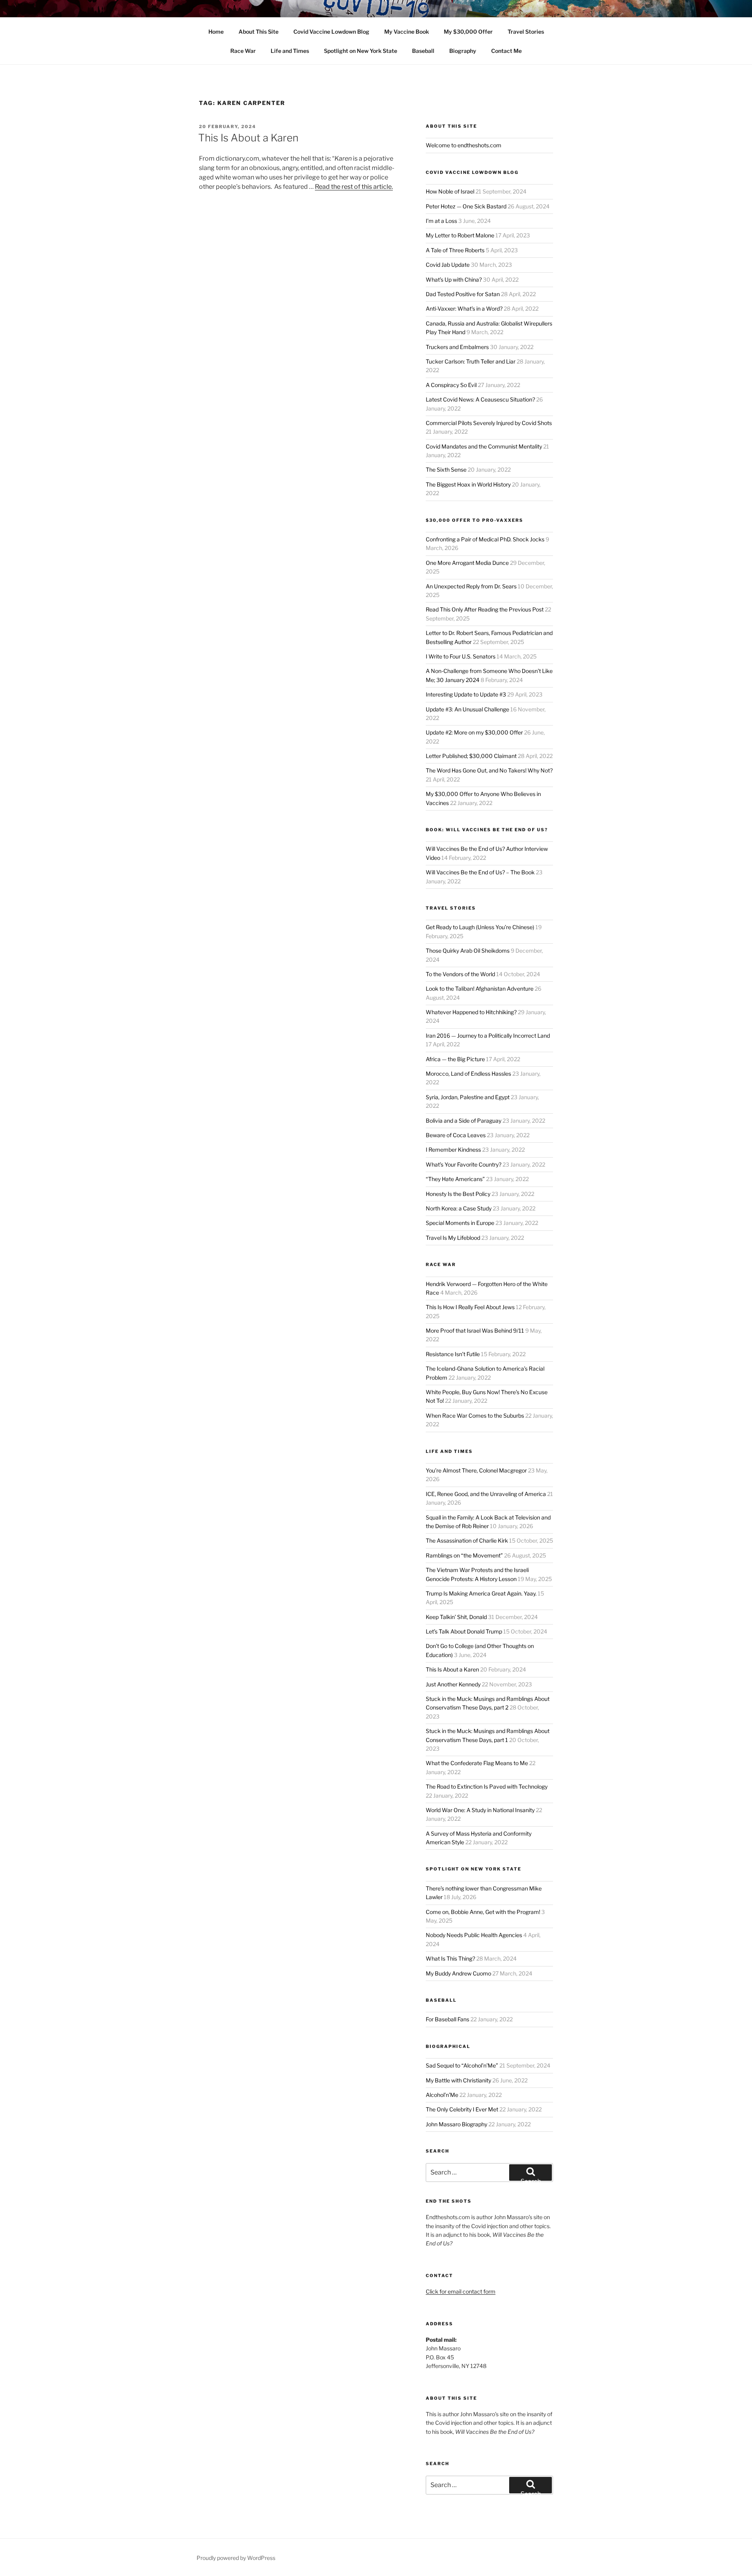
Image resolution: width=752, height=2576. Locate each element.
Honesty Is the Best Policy (458, 1194)
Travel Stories (526, 32)
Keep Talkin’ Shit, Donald (456, 1617)
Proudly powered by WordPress (236, 2558)
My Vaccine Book (407, 32)
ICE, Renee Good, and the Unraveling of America (486, 1494)
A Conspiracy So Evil (451, 385)
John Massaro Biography (456, 2124)
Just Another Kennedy (453, 1684)
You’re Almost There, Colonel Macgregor (476, 1470)
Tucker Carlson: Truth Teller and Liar (471, 361)
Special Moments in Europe (460, 1223)
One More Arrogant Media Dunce (467, 563)
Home (216, 32)
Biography (463, 51)
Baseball (423, 51)
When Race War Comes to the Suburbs (475, 1416)
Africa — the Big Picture (455, 1059)
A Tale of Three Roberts (455, 250)
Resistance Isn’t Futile (453, 1354)
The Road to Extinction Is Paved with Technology (487, 1786)
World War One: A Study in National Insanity (480, 1810)
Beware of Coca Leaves (456, 1135)
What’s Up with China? (454, 279)
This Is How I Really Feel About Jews (470, 1307)
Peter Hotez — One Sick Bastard (466, 206)
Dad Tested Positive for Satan (463, 294)
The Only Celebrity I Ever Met (462, 2109)
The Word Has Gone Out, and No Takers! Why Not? (489, 770)
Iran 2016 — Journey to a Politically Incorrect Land (488, 1036)
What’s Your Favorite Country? (464, 1164)
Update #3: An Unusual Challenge (467, 709)
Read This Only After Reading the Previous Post (485, 609)
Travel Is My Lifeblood (453, 1238)
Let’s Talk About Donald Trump (464, 1631)
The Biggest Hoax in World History (468, 484)
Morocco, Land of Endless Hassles (468, 1074)
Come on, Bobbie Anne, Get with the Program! (483, 1912)
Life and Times (290, 51)
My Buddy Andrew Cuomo (458, 1973)
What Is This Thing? (450, 1958)
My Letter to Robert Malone (460, 235)
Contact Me (506, 51)
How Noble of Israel (450, 191)
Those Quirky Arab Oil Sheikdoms (468, 951)
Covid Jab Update (448, 265)
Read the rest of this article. (354, 187)
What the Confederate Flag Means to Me (477, 1763)
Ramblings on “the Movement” (464, 1555)
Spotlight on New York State (361, 51)
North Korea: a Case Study (459, 1208)
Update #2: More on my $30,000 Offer (474, 732)
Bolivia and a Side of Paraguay (464, 1121)
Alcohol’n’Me (442, 2095)
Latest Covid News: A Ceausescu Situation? (480, 399)
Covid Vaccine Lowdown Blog (331, 32)
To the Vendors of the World (460, 974)
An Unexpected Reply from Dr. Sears (471, 586)
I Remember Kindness (453, 1150)
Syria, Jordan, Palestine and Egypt (468, 1097)
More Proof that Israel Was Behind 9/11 (475, 1331)
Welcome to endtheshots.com (464, 145)
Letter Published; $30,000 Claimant (471, 756)
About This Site (258, 32)
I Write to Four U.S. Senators (461, 656)
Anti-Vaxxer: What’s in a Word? (464, 308)
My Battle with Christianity (458, 2080)
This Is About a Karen (248, 138)
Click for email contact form (461, 2291)
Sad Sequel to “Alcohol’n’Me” (462, 2065)
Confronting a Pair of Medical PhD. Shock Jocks (485, 539)
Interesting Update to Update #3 (466, 694)
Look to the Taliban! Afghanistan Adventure (480, 989)
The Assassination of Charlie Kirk (467, 1540)
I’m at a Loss (441, 221)
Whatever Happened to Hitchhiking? (471, 1012)
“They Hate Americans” (455, 1179)
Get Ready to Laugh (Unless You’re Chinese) (480, 927)
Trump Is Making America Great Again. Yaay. (481, 1593)
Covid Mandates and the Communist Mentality (484, 446)
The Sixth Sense (446, 469)
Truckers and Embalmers (457, 347)
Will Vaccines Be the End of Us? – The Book (480, 872)
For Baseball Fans (447, 2019)
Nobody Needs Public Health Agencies (474, 1935)
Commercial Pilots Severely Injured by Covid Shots (489, 423)
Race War (243, 51)
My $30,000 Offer (468, 32)
